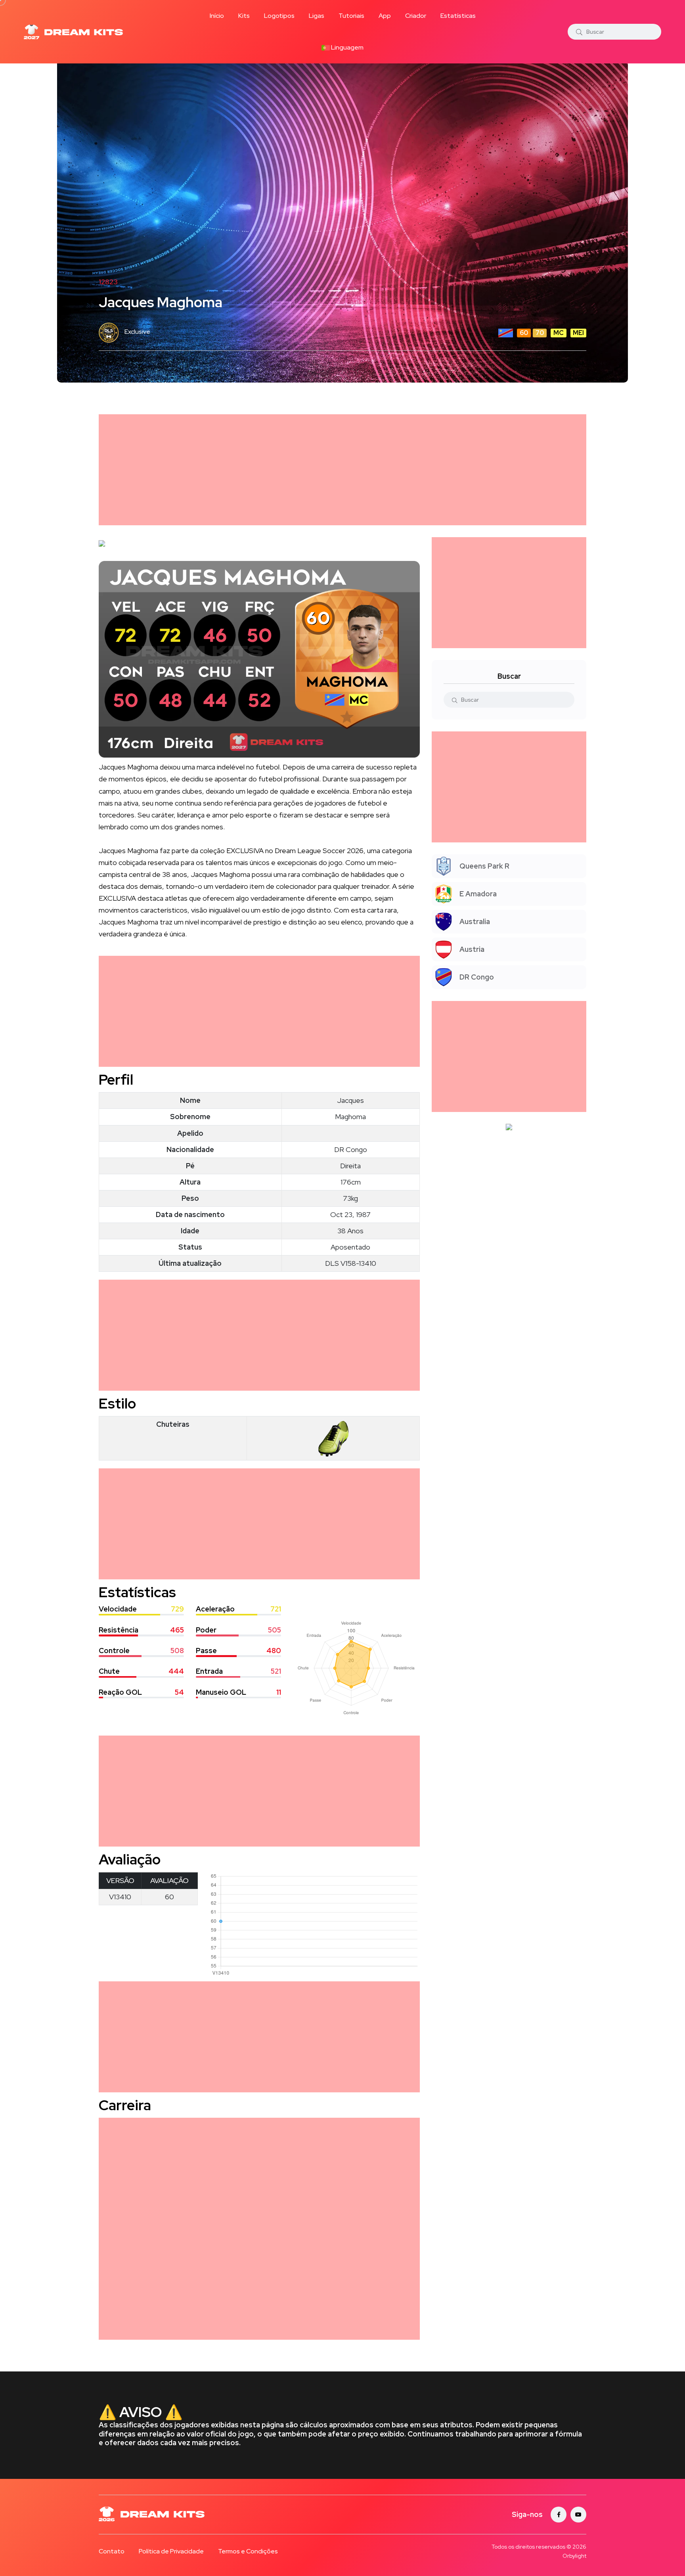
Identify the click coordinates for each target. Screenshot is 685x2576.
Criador (416, 16)
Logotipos (279, 16)
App (385, 16)
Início (217, 16)
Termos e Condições (248, 2551)
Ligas (317, 16)
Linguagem (347, 47)
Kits (244, 16)
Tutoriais (351, 16)
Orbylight (574, 2556)
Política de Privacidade (171, 2551)
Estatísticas (458, 16)
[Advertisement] (337, 470)
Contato (112, 2551)
